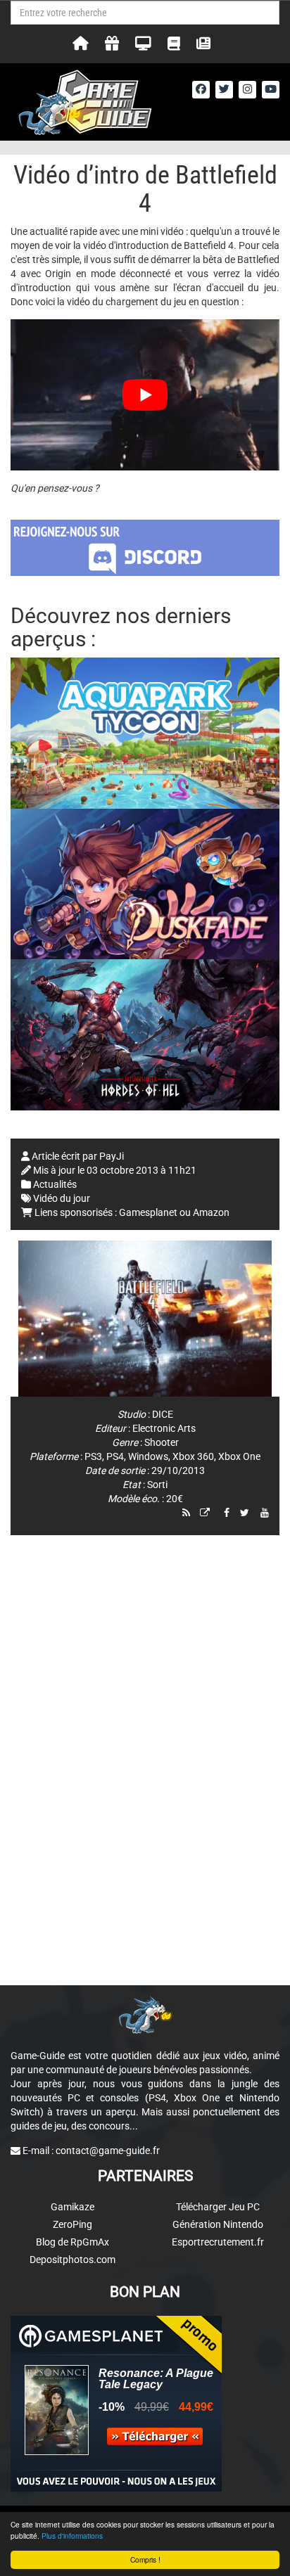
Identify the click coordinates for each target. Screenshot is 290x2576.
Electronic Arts (164, 1428)
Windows (148, 1456)
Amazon (211, 1212)
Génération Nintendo (218, 2224)
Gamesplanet (148, 1212)
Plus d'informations (72, 2536)
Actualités (55, 1184)
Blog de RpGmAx (72, 2242)
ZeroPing (72, 2224)
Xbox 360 (193, 1456)
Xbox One (239, 1456)
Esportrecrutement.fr (218, 2242)
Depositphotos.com (72, 2260)
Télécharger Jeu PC (218, 2207)
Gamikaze (72, 2207)
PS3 (93, 1456)
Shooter (162, 1442)
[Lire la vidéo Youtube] (145, 395)
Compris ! (145, 2559)
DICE (163, 1414)
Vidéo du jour (62, 1198)
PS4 (115, 1456)
